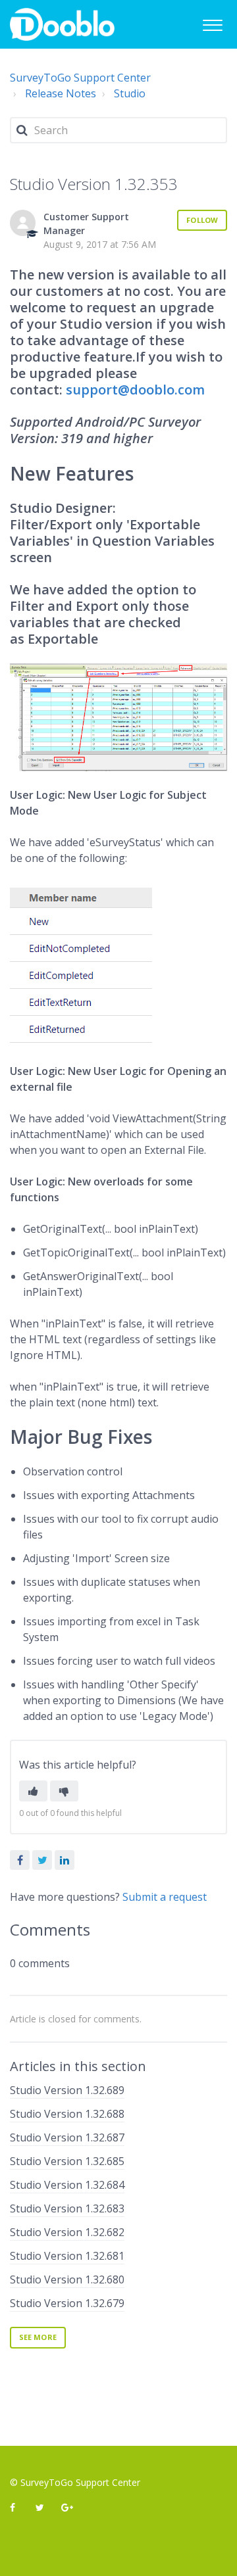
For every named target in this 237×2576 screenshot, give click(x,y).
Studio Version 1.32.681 (67, 2256)
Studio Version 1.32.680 (67, 2279)
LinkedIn (65, 1860)
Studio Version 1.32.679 (67, 2303)
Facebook (20, 1860)
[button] (212, 23)
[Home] (62, 24)
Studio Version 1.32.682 (67, 2232)
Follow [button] (202, 220)
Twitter (42, 1860)
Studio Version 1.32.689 (67, 2090)
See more (38, 2337)
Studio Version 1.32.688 (67, 2114)
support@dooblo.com (135, 390)
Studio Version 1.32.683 (67, 2208)
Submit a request (165, 1897)
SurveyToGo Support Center (80, 78)
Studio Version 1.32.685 (67, 2161)
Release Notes (61, 93)
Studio (130, 93)
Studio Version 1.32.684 (67, 2185)
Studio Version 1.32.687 (67, 2137)
